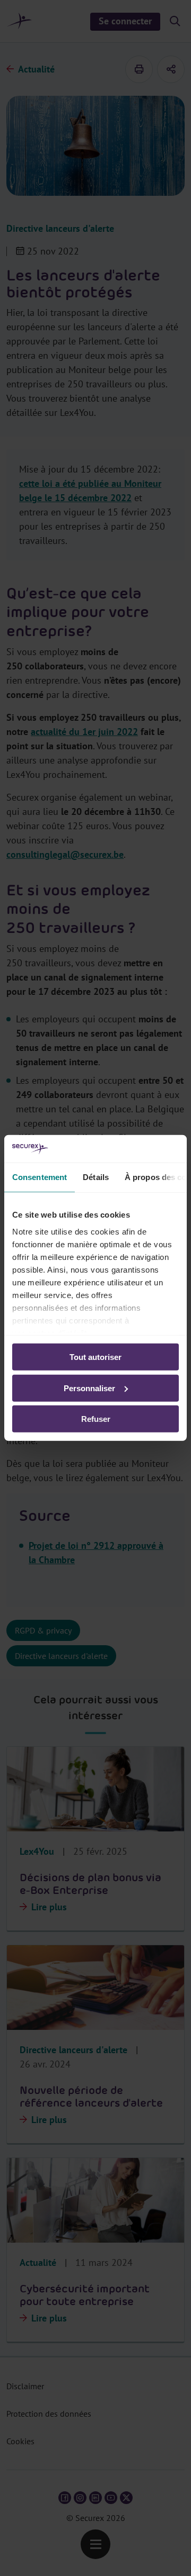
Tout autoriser (95, 1357)
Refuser (96, 1419)
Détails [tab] (96, 1177)
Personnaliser (89, 1388)
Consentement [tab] (40, 1177)
